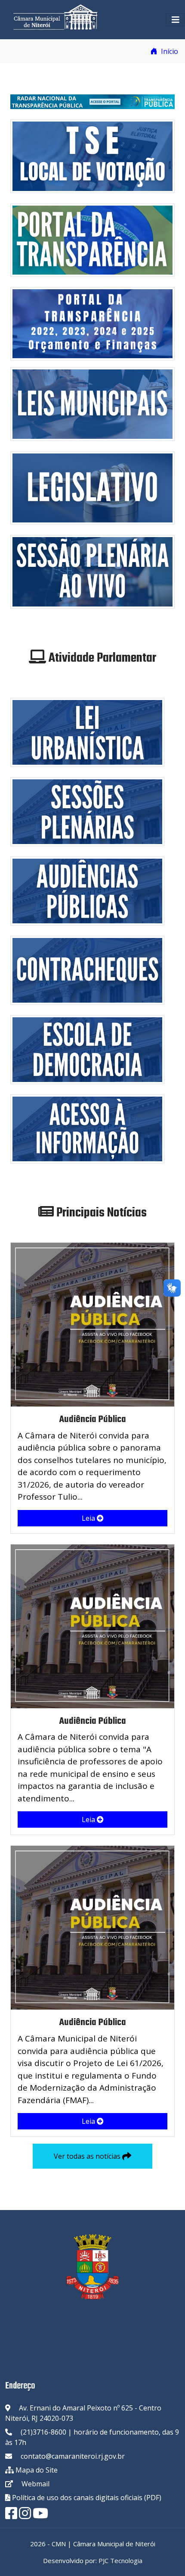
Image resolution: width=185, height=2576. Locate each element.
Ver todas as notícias (88, 2156)
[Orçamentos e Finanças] (92, 323)
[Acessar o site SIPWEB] (87, 969)
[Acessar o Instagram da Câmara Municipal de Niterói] (25, 2516)
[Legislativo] (92, 487)
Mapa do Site (37, 2470)
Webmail (35, 2484)
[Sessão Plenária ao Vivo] (92, 571)
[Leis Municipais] (92, 403)
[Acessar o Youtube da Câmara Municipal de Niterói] (40, 2516)
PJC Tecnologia (120, 2560)
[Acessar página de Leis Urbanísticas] (87, 732)
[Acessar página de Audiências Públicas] (87, 890)
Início (169, 51)
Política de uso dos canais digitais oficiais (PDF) (86, 2498)
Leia (89, 1518)
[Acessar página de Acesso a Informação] (87, 1128)
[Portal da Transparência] (92, 239)
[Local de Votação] (92, 156)
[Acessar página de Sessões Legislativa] (87, 811)
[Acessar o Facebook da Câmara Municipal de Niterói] (11, 2516)
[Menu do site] (176, 20)
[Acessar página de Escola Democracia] (87, 1049)
